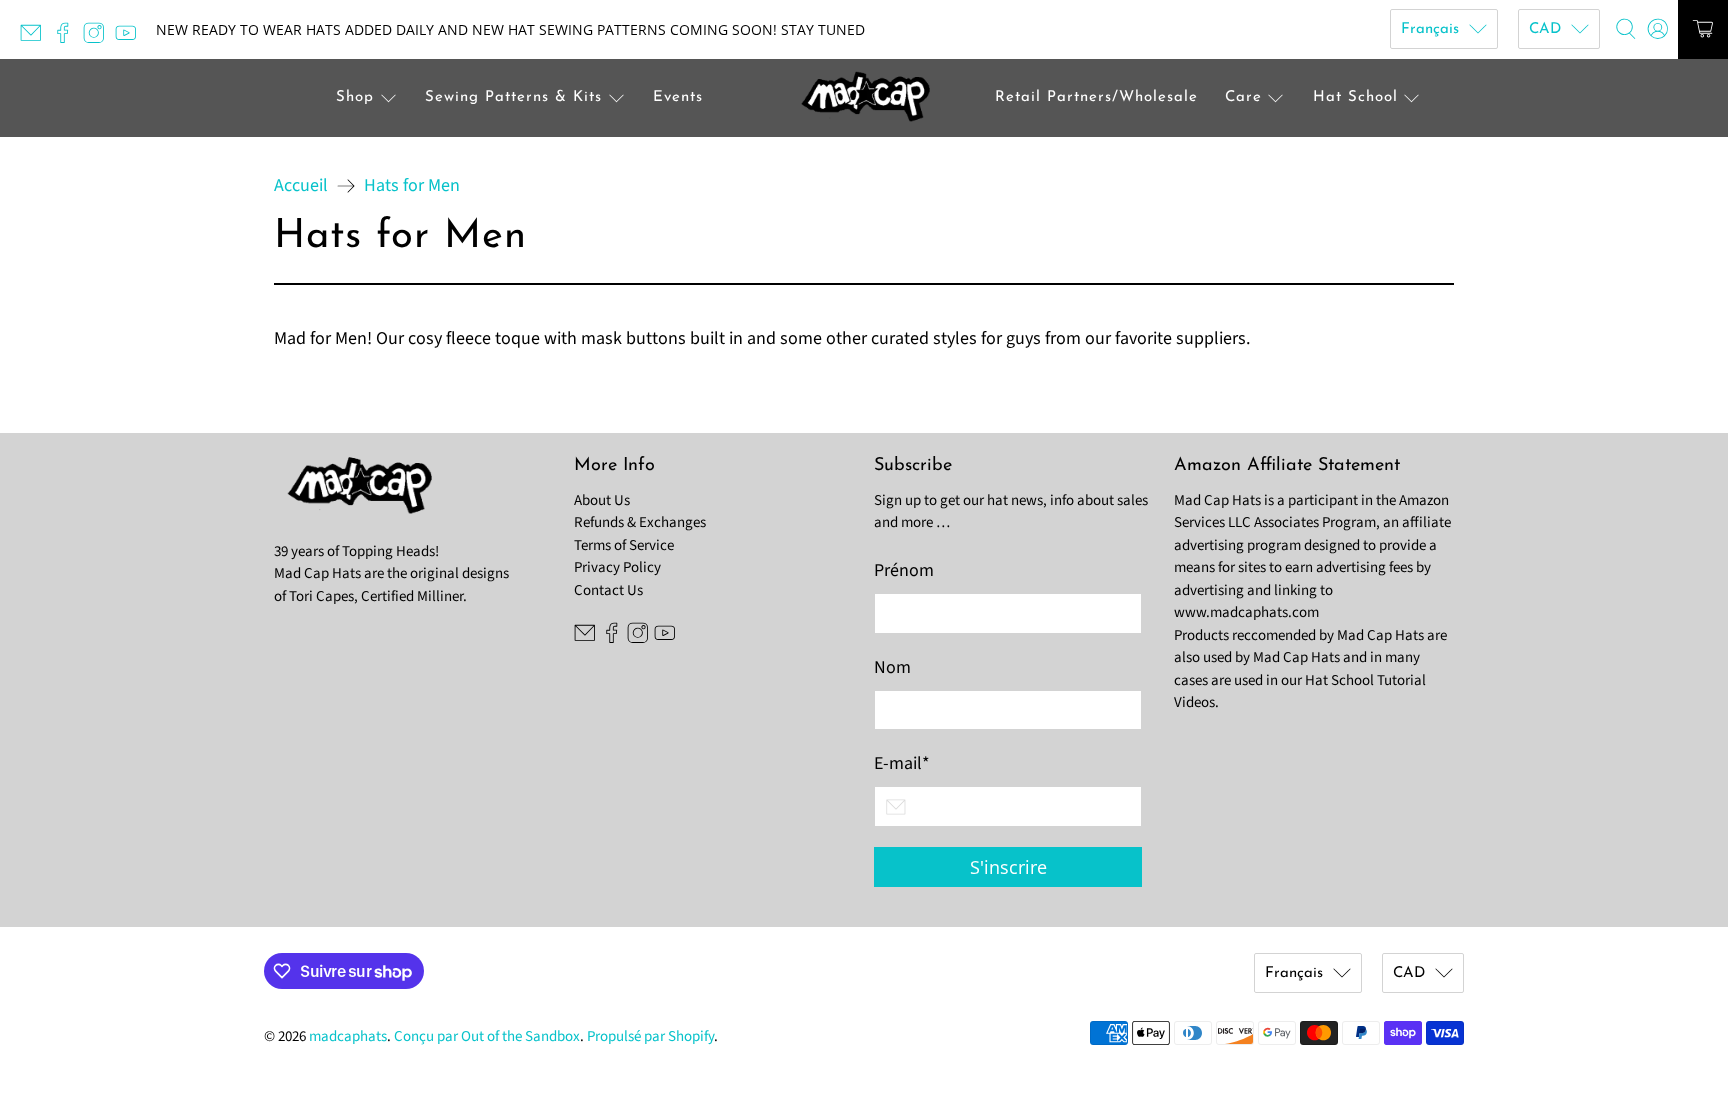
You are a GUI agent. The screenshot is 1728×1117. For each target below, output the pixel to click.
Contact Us (608, 590)
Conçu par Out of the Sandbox (487, 1036)
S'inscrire (1008, 867)
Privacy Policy (617, 567)
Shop (355, 97)
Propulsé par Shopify (650, 1036)
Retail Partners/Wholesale (1096, 97)
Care (1243, 97)
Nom (892, 667)
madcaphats (348, 1036)
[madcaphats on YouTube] (131, 38)
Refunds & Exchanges (640, 522)
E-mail (902, 763)
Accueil (301, 186)
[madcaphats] (864, 98)
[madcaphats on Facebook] (68, 38)
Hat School (1355, 97)
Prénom (904, 570)
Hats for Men (412, 186)
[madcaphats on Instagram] (99, 38)
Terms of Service (624, 545)
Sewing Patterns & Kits (513, 97)
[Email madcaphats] (36, 38)
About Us (602, 500)
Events (678, 97)
